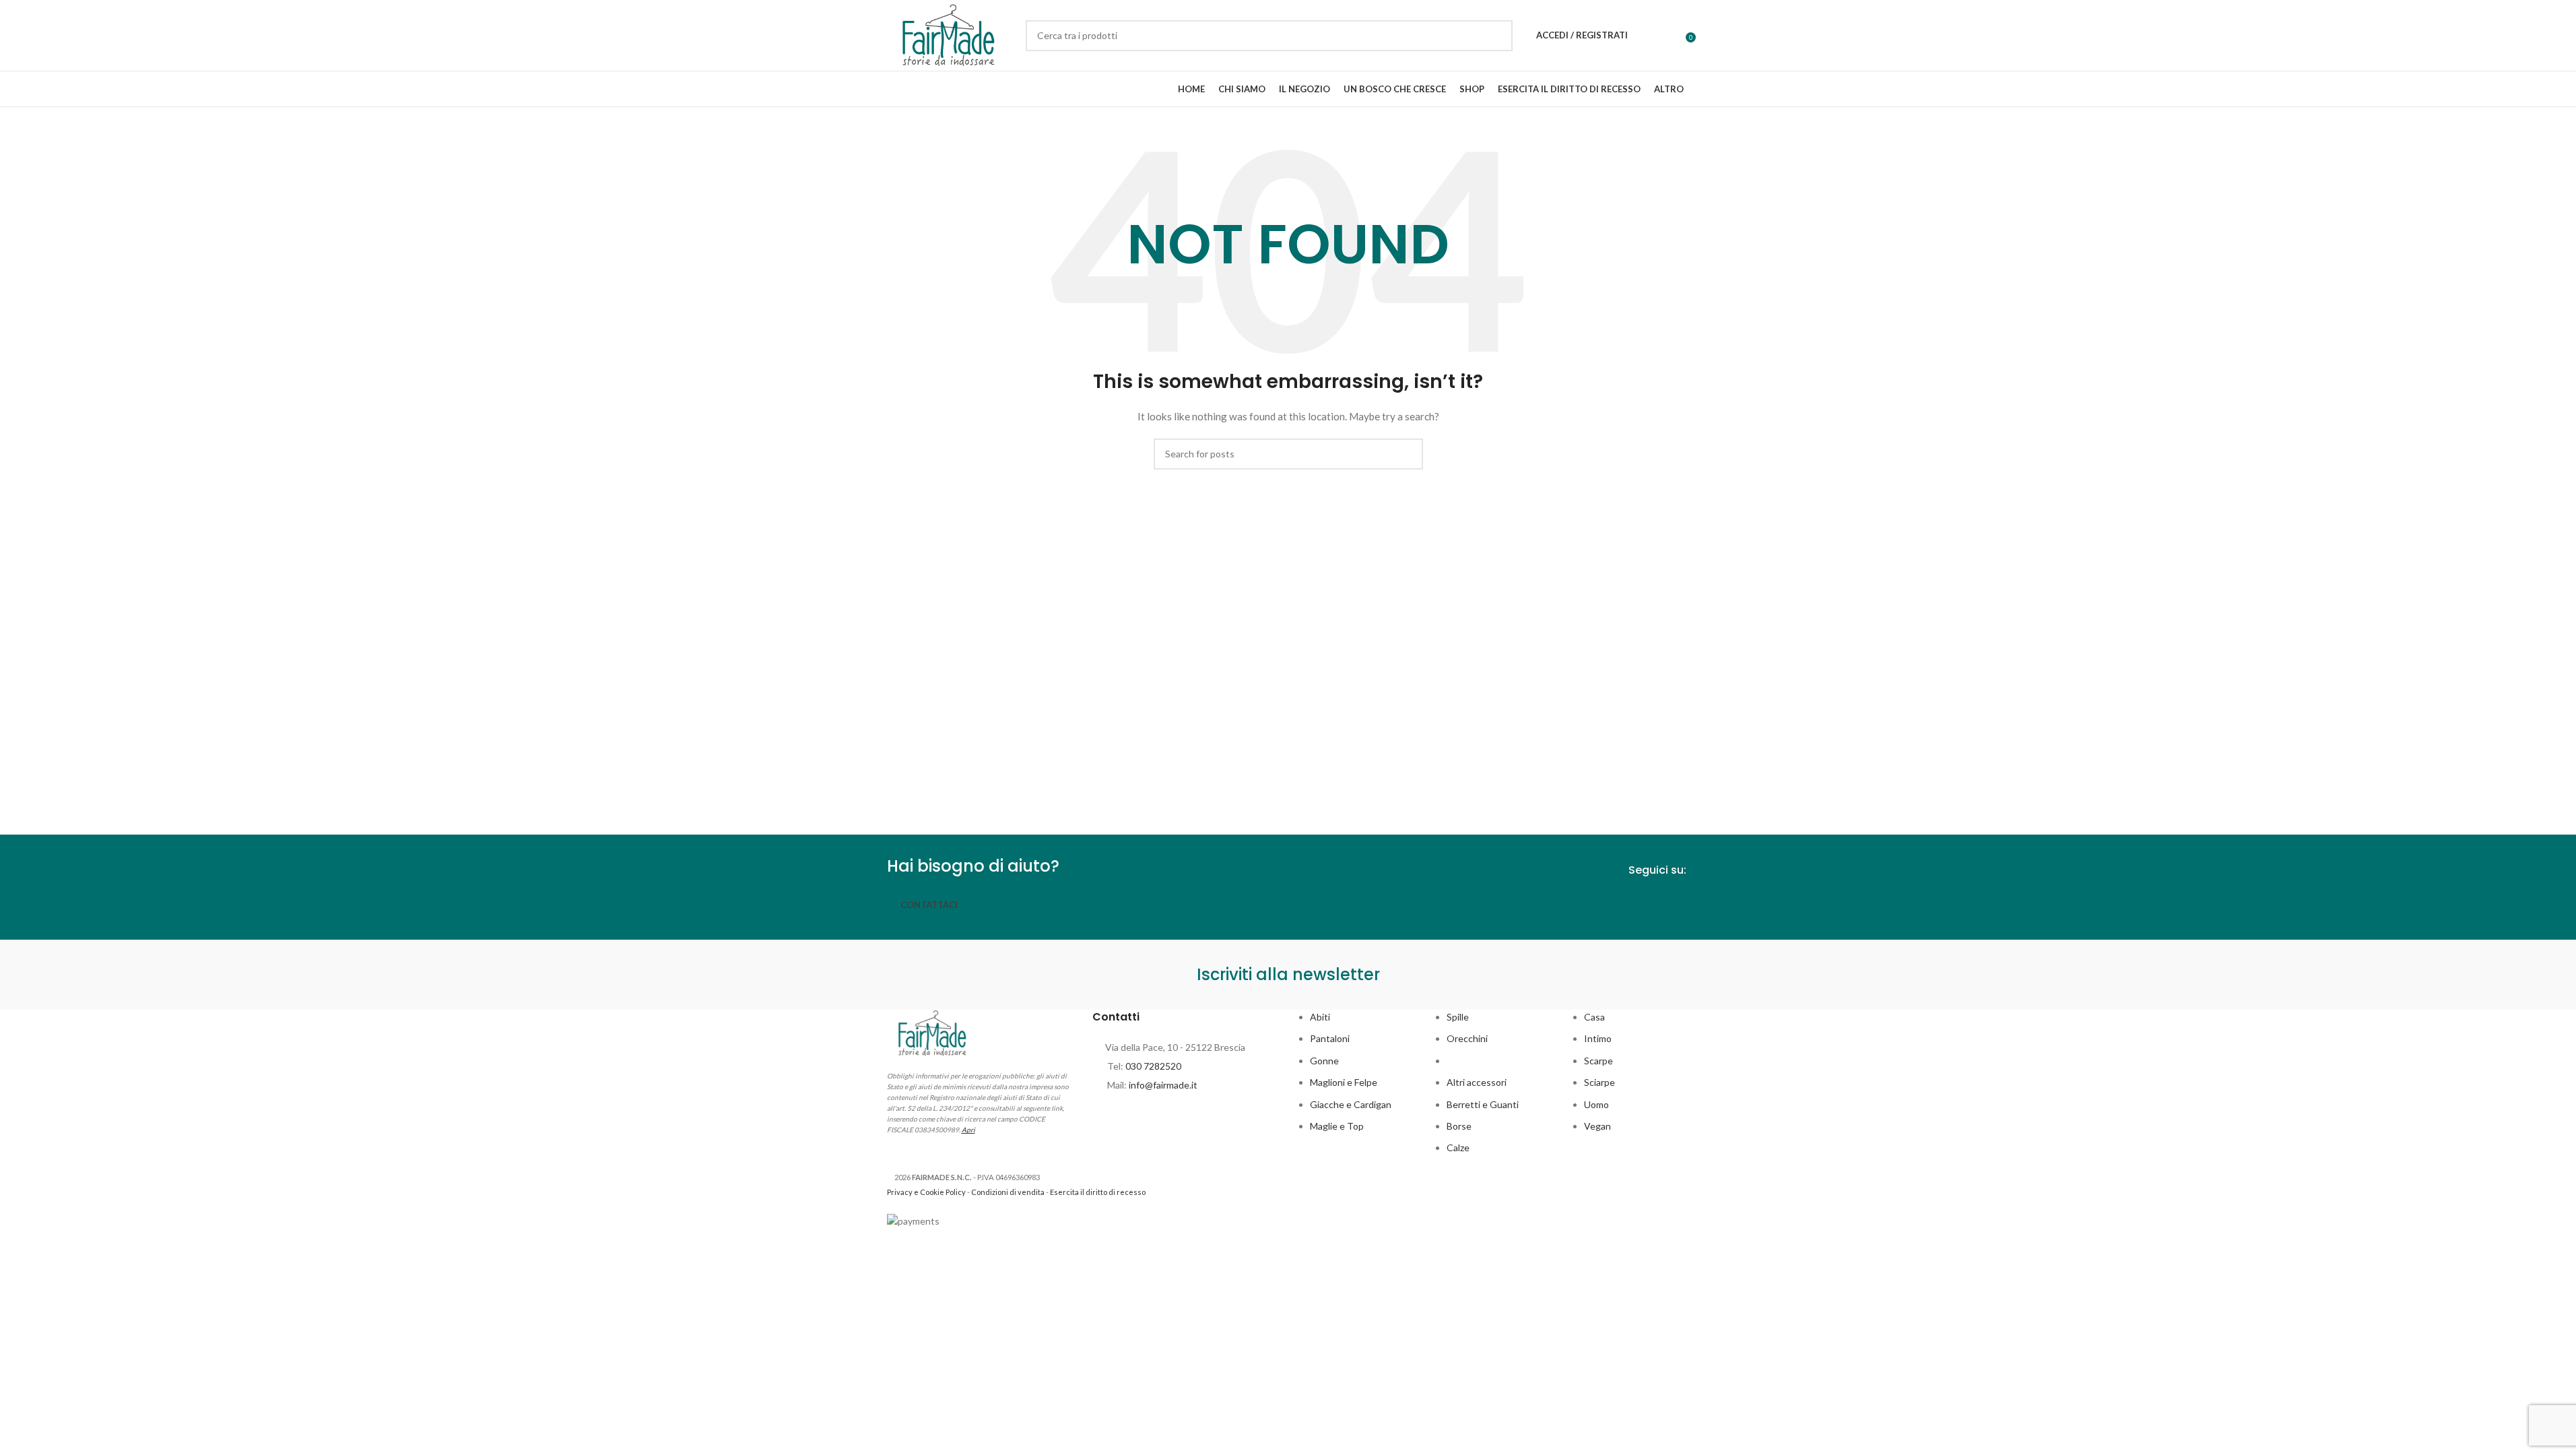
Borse (1459, 1126)
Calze (1458, 1147)
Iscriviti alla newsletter (1288, 974)
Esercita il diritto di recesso (1098, 1192)
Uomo (1596, 1104)
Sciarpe (1599, 1082)
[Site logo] (950, 34)
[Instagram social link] (1680, 903)
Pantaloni (1330, 1038)
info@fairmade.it (1163, 1085)
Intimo (1598, 1038)
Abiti (1320, 1017)
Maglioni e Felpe (1344, 1082)
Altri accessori (1477, 1082)
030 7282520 (1153, 1066)
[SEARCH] (1497, 36)
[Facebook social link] (1655, 903)
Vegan (1597, 1126)
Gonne (1324, 1061)
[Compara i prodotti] (1671, 36)
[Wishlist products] (1647, 36)
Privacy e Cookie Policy (926, 1192)
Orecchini (1467, 1038)
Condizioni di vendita (1008, 1192)
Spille (1458, 1017)
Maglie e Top (1337, 1126)
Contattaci (929, 905)
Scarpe (1598, 1061)
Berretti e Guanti (1483, 1104)
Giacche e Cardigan (1351, 1104)
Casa (1594, 1017)
